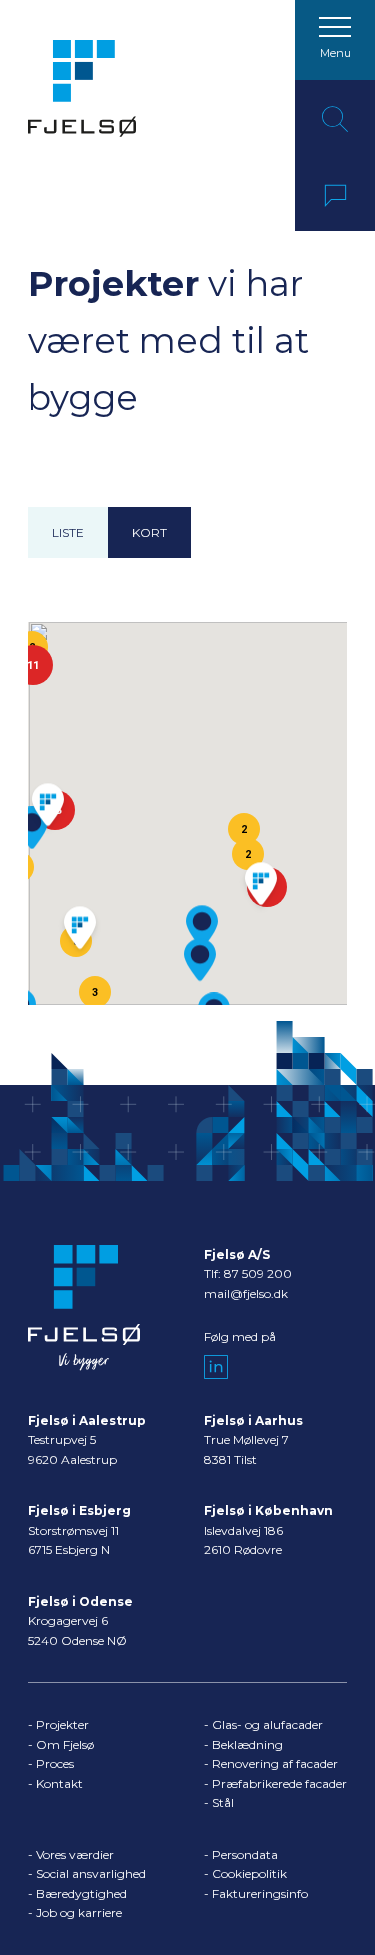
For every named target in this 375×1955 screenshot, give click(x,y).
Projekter (62, 1724)
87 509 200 (258, 1273)
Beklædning (247, 1744)
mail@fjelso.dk (246, 1293)
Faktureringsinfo (260, 1893)
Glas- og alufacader (267, 1724)
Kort (149, 532)
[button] (200, 959)
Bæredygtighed (81, 1893)
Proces (55, 1763)
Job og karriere (79, 1912)
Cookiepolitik (249, 1873)
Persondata (245, 1854)
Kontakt (59, 1783)
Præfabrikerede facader (279, 1783)
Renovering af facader (275, 1763)
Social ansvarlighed (91, 1873)
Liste (68, 532)
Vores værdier (75, 1854)
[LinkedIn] (216, 1367)
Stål (223, 1802)
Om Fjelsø (65, 1744)
